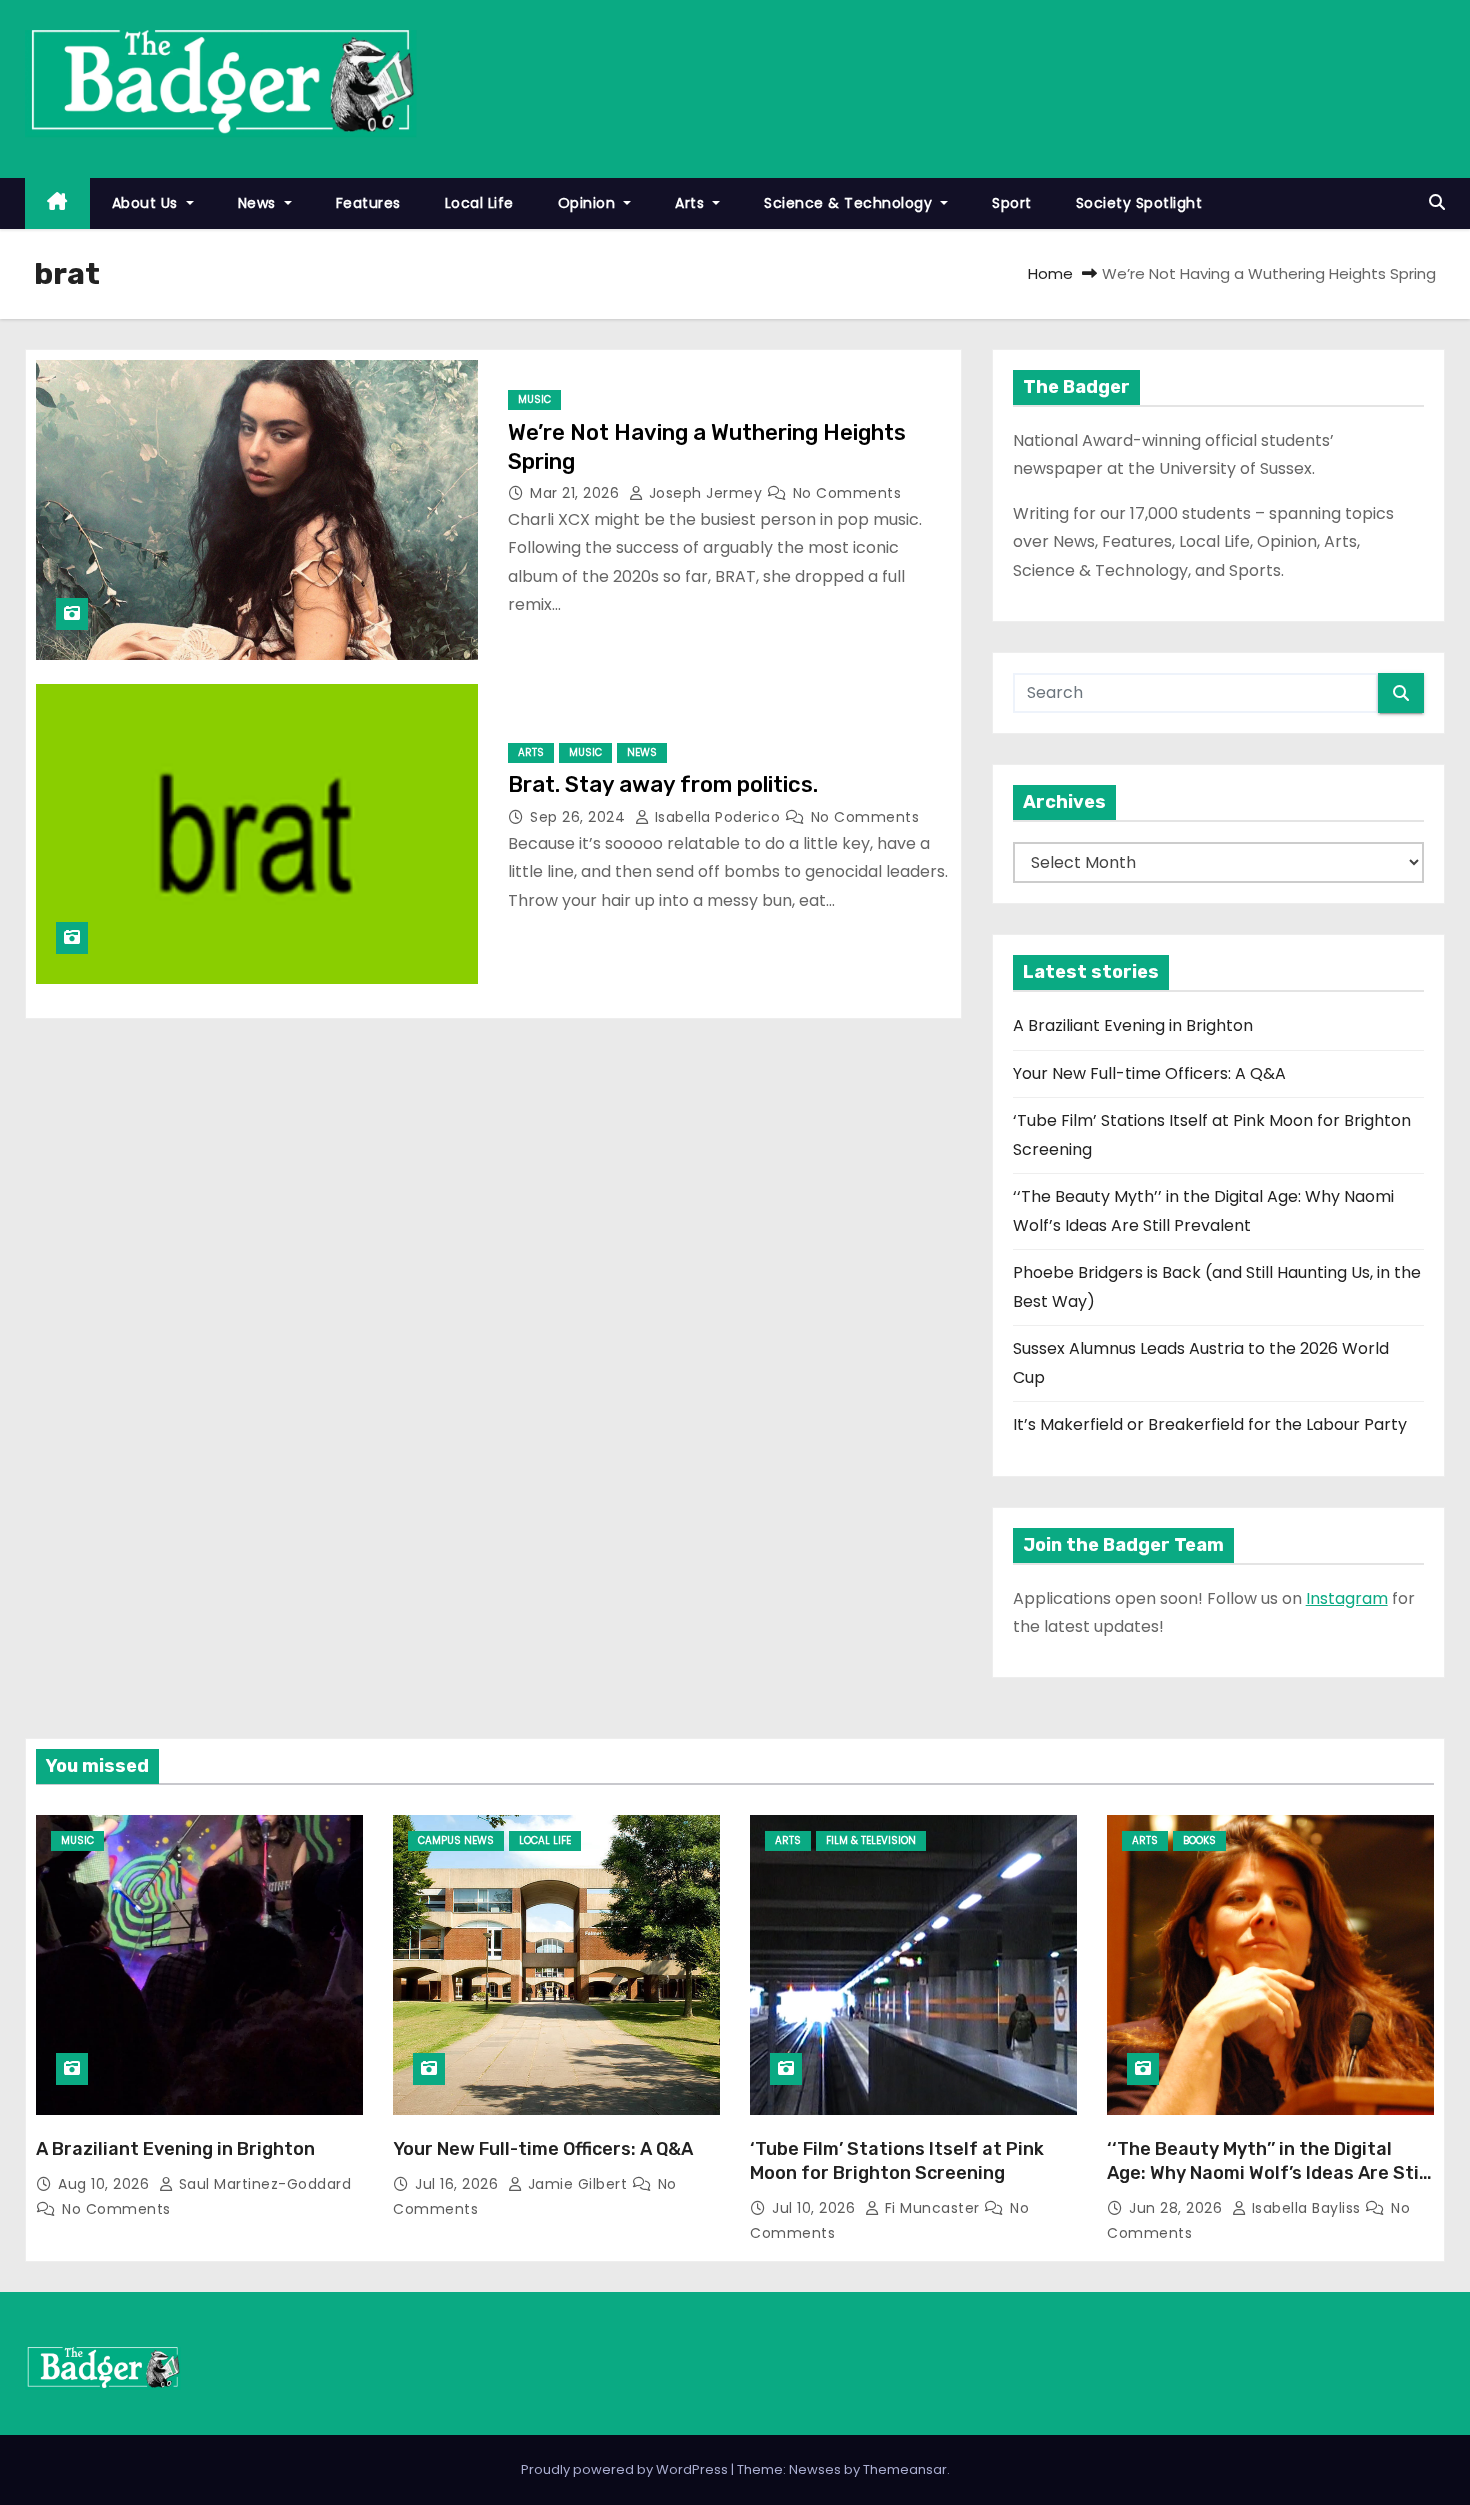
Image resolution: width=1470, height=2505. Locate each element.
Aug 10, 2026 (106, 2184)
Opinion (589, 203)
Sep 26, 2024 (580, 817)
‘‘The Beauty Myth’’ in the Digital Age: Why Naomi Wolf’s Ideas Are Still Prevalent (1268, 2173)
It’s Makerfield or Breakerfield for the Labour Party (1210, 1424)
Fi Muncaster (932, 2208)
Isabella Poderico (717, 817)
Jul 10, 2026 (816, 2208)
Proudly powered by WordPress (626, 2469)
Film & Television (871, 1840)
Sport (1012, 203)
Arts (692, 203)
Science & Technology (850, 203)
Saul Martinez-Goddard (262, 2184)
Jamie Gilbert (577, 2184)
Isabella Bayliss (1306, 2208)
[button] (1437, 202)
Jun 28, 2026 (1178, 2208)
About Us (147, 203)
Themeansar (905, 2469)
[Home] (57, 203)
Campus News (456, 1840)
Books (1199, 1840)
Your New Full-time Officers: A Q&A (1149, 1073)
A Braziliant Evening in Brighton (1133, 1025)
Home (1050, 273)
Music (534, 399)
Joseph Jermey (705, 493)
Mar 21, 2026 (577, 493)
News (259, 203)
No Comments (847, 493)
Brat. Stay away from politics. (663, 784)
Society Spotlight (1139, 203)
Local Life (479, 203)
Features (368, 203)
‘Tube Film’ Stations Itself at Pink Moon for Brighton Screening (897, 2161)
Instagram (1347, 1598)
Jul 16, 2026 (459, 2184)
